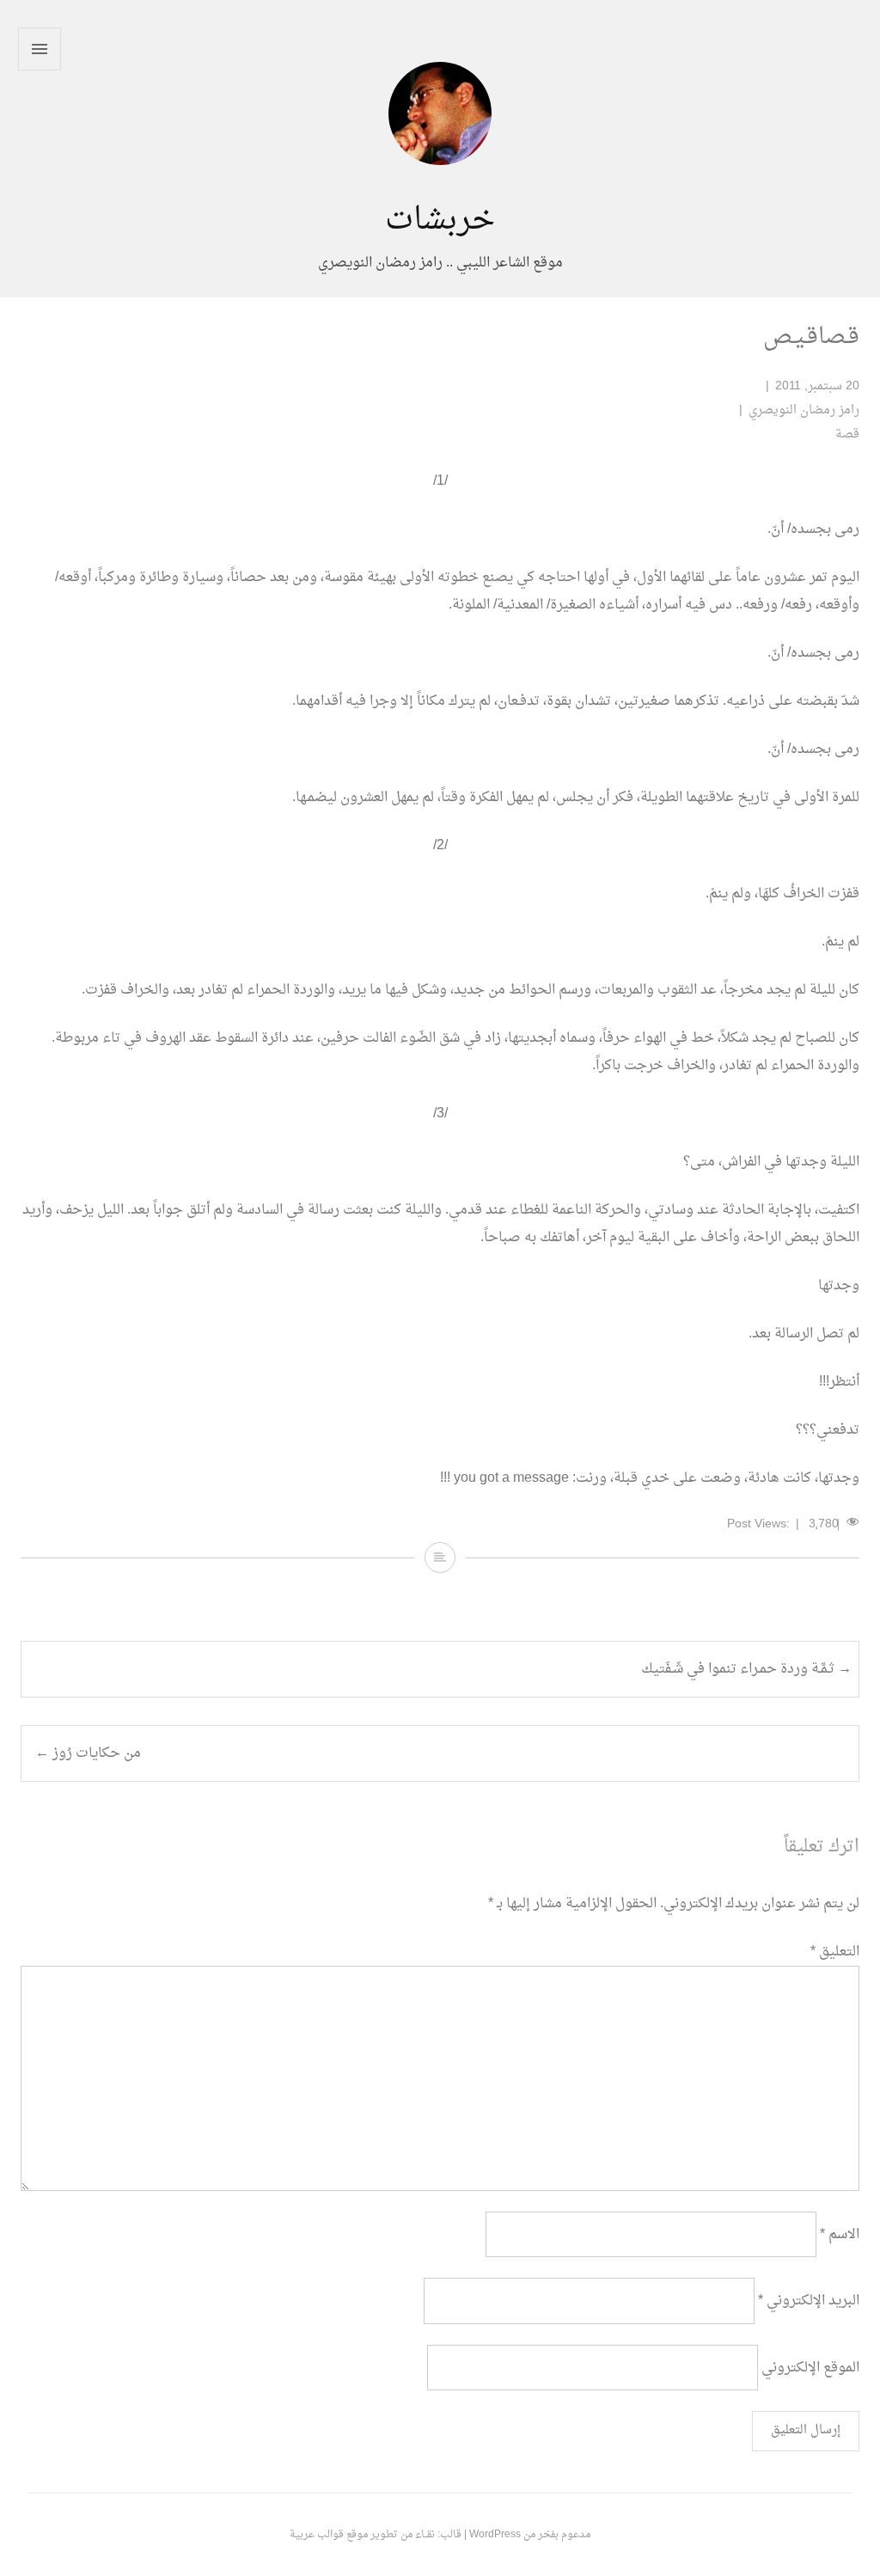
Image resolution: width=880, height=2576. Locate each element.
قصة (847, 434)
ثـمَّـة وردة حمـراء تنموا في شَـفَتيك (746, 1669)
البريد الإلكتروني (809, 2301)
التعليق (835, 1952)
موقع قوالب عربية (329, 2535)
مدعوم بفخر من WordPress (530, 2535)
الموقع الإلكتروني (810, 2367)
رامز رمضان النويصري (804, 410)
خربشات (440, 221)
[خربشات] (440, 189)
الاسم (840, 2235)
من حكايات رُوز (88, 1753)
